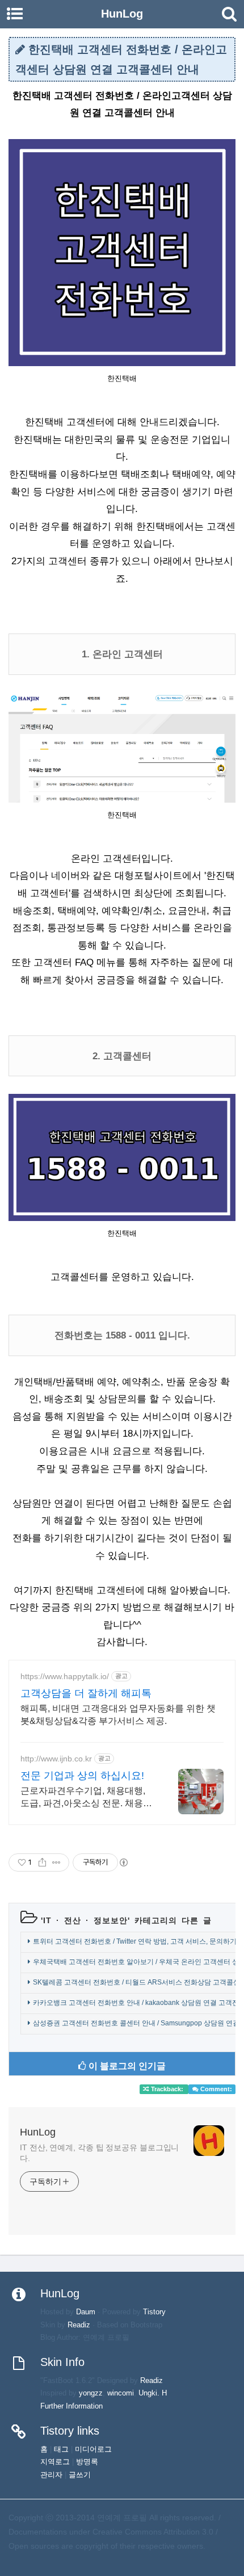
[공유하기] (42, 1862)
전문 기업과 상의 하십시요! (82, 1776)
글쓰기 (80, 2475)
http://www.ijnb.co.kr (56, 1759)
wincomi (121, 2393)
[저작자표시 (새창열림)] (123, 1862)
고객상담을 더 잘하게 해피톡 (86, 1693)
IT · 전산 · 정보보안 (85, 1920)
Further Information (71, 2406)
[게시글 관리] (56, 1862)
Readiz (79, 2325)
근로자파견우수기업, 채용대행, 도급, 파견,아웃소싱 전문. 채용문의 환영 (86, 1798)
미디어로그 (93, 2449)
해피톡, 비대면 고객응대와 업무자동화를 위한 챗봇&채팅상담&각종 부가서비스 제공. (118, 1715)
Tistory (154, 2312)
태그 (61, 2449)
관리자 (51, 2475)
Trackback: (167, 2089)
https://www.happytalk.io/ (65, 1676)
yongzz (91, 2393)
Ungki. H (153, 2393)
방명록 (87, 2462)
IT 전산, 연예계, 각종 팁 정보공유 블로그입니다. (99, 2153)
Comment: (215, 2089)
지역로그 (55, 2462)
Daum (86, 2312)
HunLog (38, 2132)
